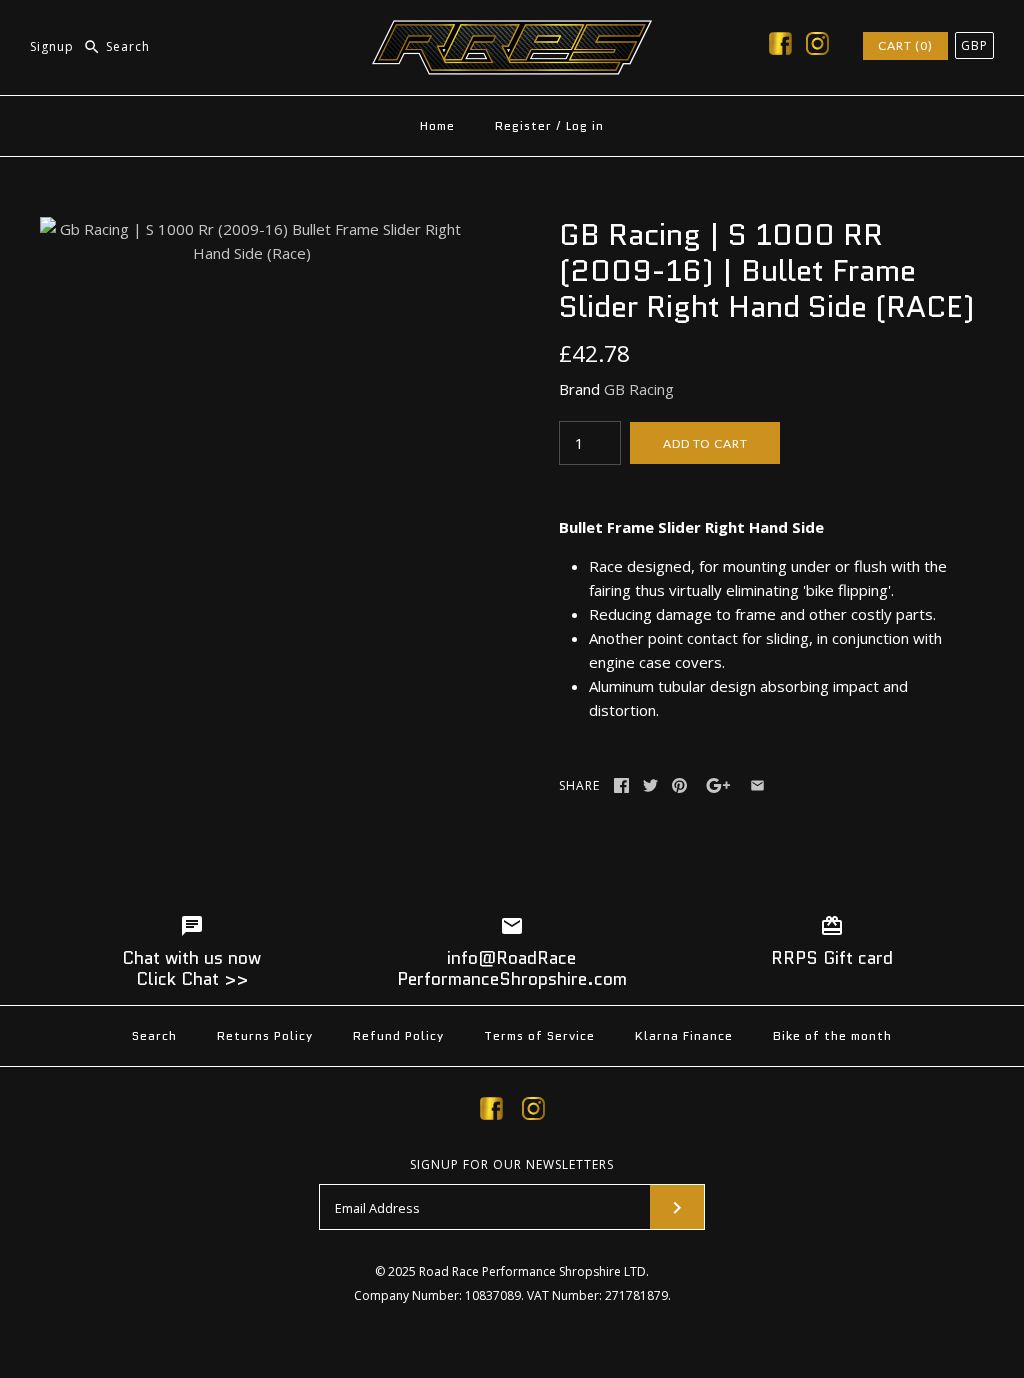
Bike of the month (832, 1035)
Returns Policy (265, 1035)
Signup (52, 46)
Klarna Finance (684, 1035)
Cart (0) (905, 45)
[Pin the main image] (679, 785)
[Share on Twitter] (650, 785)
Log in (585, 125)
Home (437, 125)
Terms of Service (539, 1035)
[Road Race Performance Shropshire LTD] (512, 32)
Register (523, 125)
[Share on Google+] (718, 785)
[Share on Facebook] (621, 785)
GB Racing (639, 389)
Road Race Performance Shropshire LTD (532, 1271)
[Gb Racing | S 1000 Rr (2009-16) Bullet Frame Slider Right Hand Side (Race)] (252, 229)
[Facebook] (780, 47)
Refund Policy (398, 1035)
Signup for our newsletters (512, 1165)
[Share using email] (757, 785)
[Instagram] (817, 47)
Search (154, 1035)
